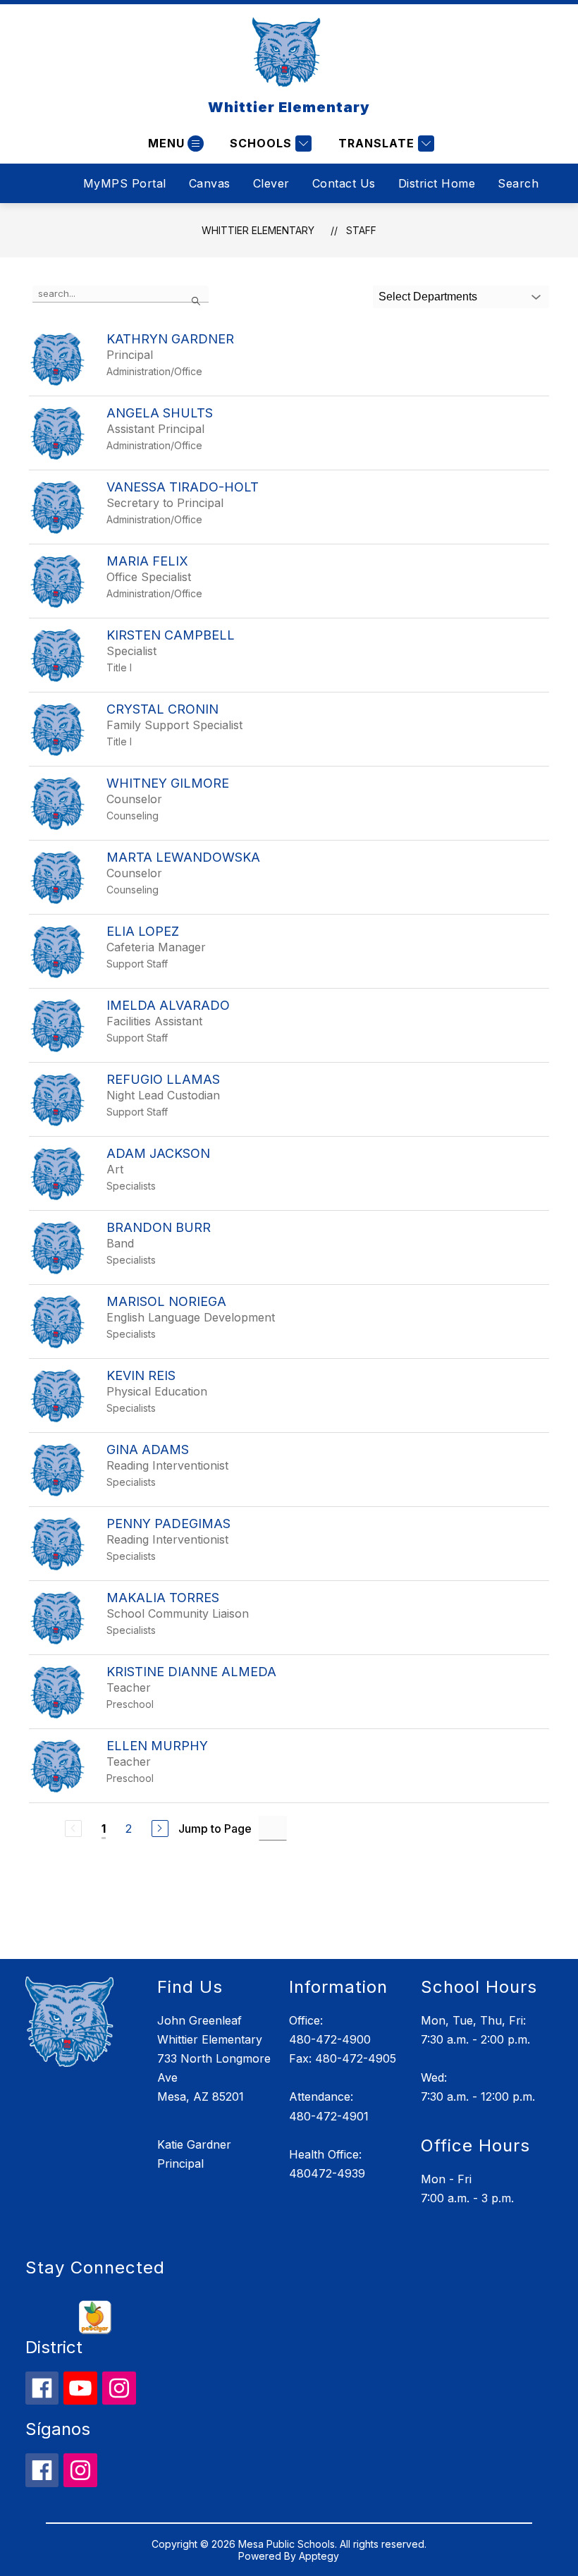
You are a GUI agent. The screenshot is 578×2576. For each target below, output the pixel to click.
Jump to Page (215, 1829)
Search (518, 183)
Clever (271, 183)
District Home (437, 183)
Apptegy (319, 2556)
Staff (361, 230)
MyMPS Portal (125, 183)
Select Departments (428, 297)
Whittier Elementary (258, 230)
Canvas (210, 183)
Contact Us (344, 183)
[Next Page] (160, 1829)
